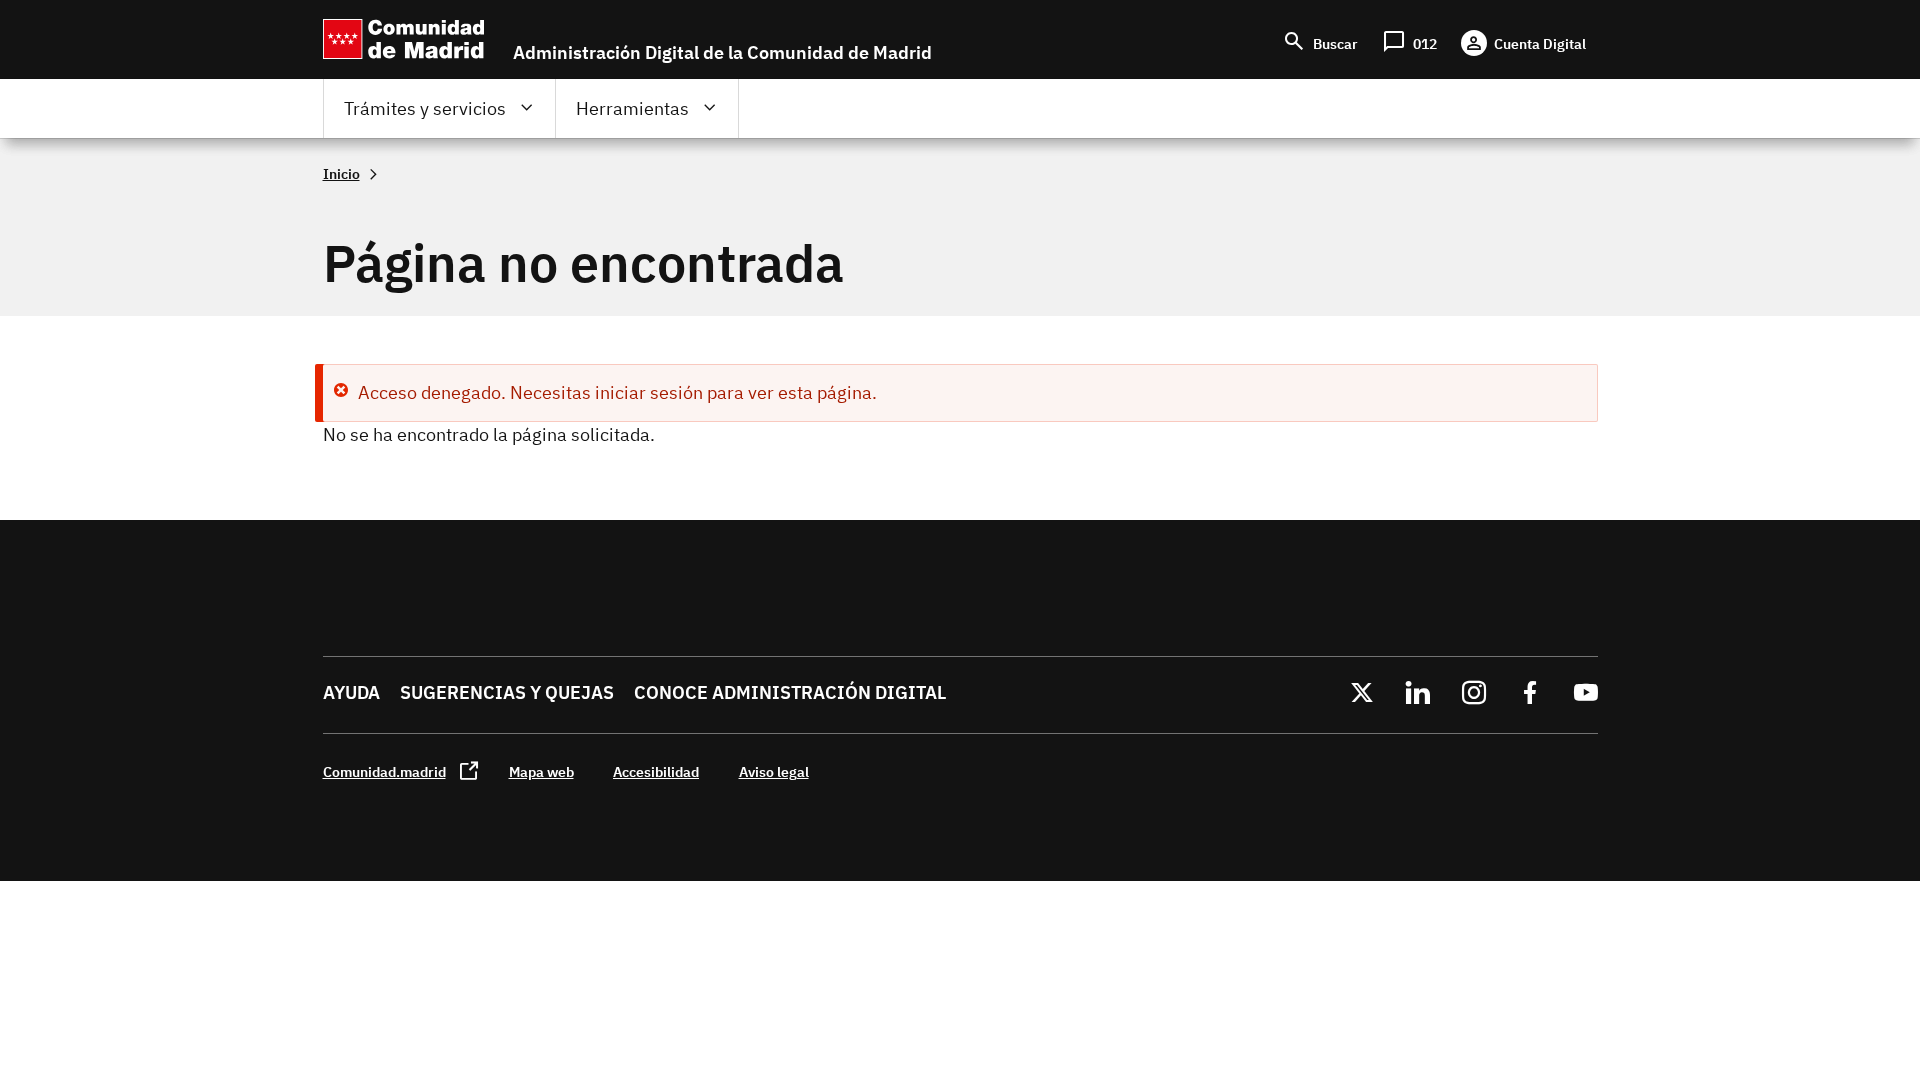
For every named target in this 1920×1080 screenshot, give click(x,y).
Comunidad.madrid (384, 771)
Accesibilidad (656, 771)
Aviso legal (774, 771)
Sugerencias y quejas (507, 692)
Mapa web (541, 771)
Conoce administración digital (790, 692)
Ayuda (351, 692)
